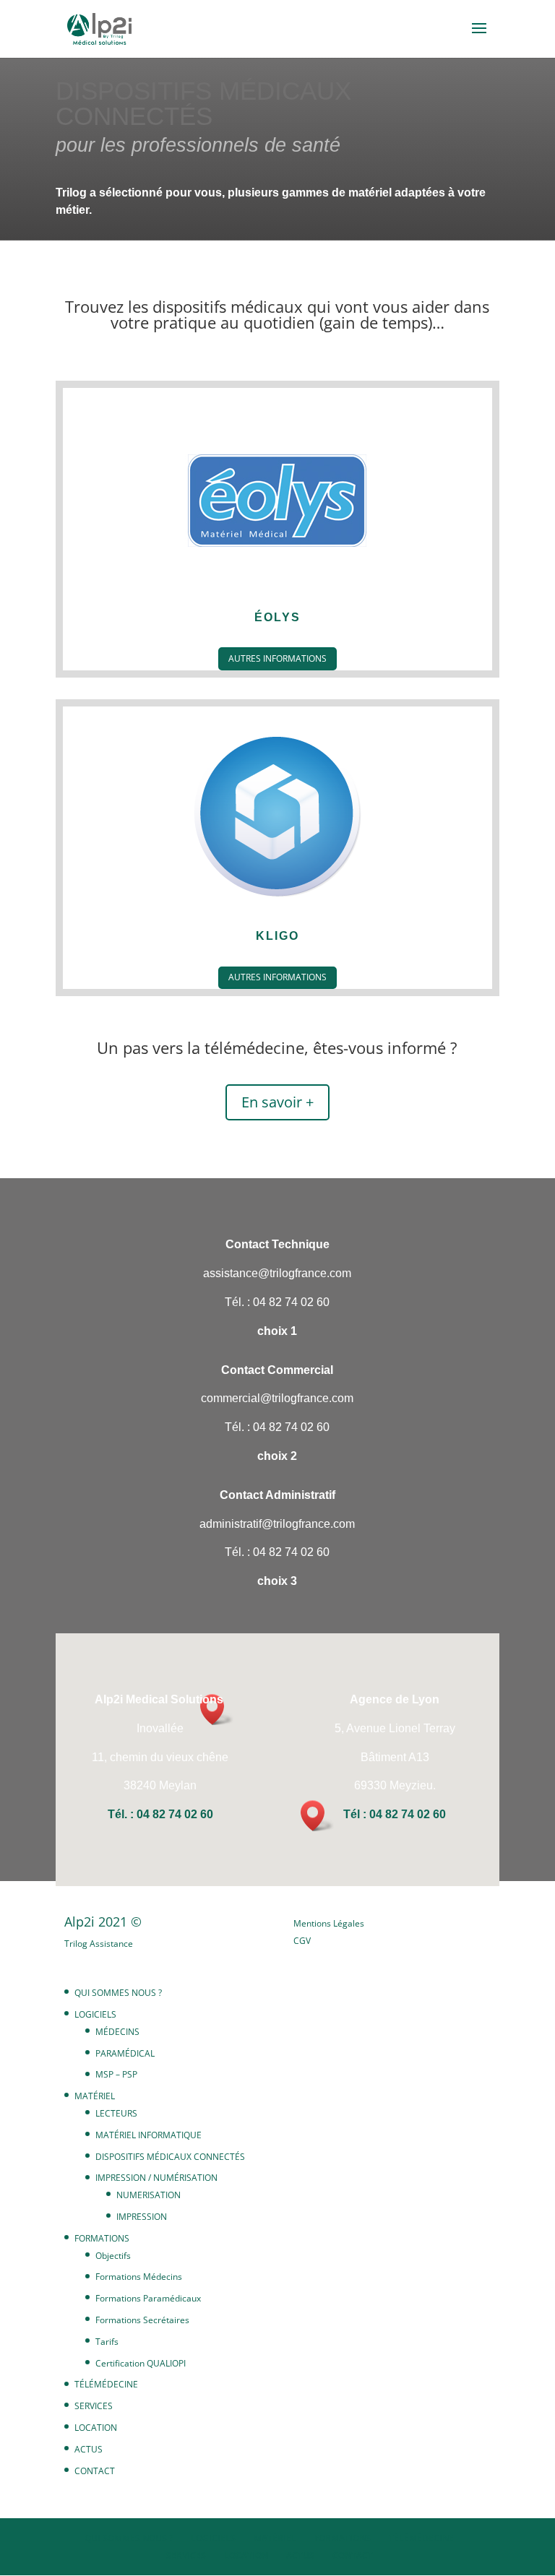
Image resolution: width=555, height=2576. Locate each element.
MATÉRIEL (95, 2096)
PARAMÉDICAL (125, 2053)
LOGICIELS (95, 2014)
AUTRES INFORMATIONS (277, 658)
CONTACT (95, 2471)
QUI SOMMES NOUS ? (118, 1993)
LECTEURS (116, 2113)
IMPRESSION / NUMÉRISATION (156, 2178)
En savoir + (277, 1102)
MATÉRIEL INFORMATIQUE (149, 2135)
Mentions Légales (329, 1923)
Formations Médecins (139, 2277)
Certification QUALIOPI (141, 2363)
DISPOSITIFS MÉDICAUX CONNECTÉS (170, 2157)
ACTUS (89, 2449)
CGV (302, 1941)
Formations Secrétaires (142, 2320)
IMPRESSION (142, 2217)
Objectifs (113, 2256)
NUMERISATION (149, 2195)
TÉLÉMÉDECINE (106, 2384)
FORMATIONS (102, 2238)
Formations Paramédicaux (148, 2298)
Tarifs (107, 2342)
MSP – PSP (116, 2074)
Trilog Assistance (99, 1944)
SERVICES (94, 2406)
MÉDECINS (117, 2032)
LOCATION (96, 2428)
